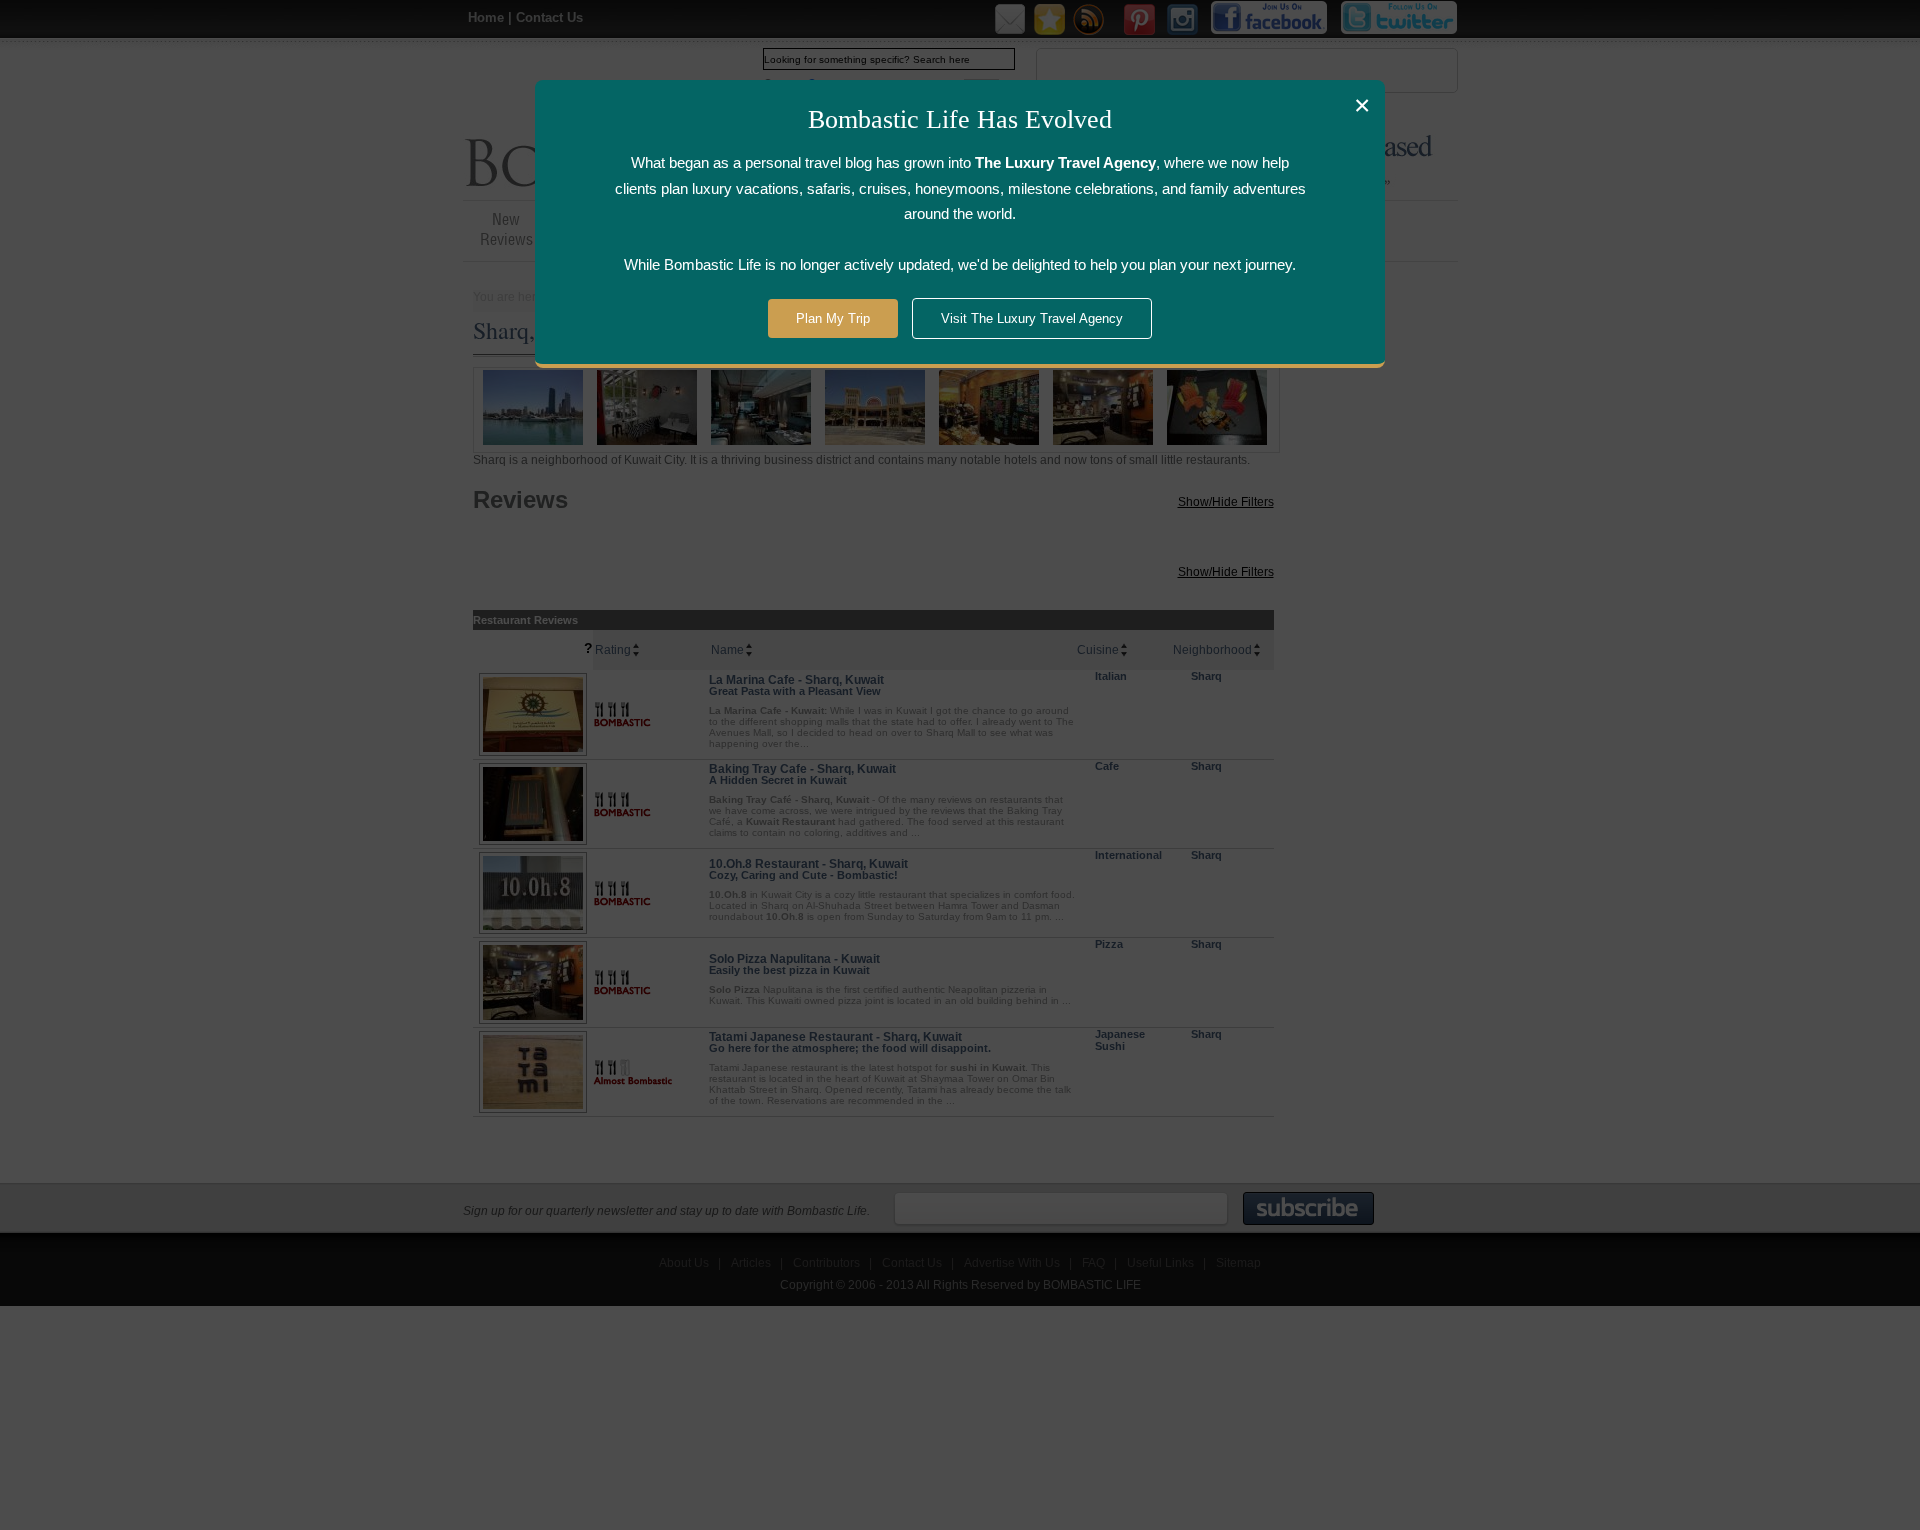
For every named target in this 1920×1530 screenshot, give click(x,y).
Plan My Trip (833, 318)
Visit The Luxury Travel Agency (1032, 318)
